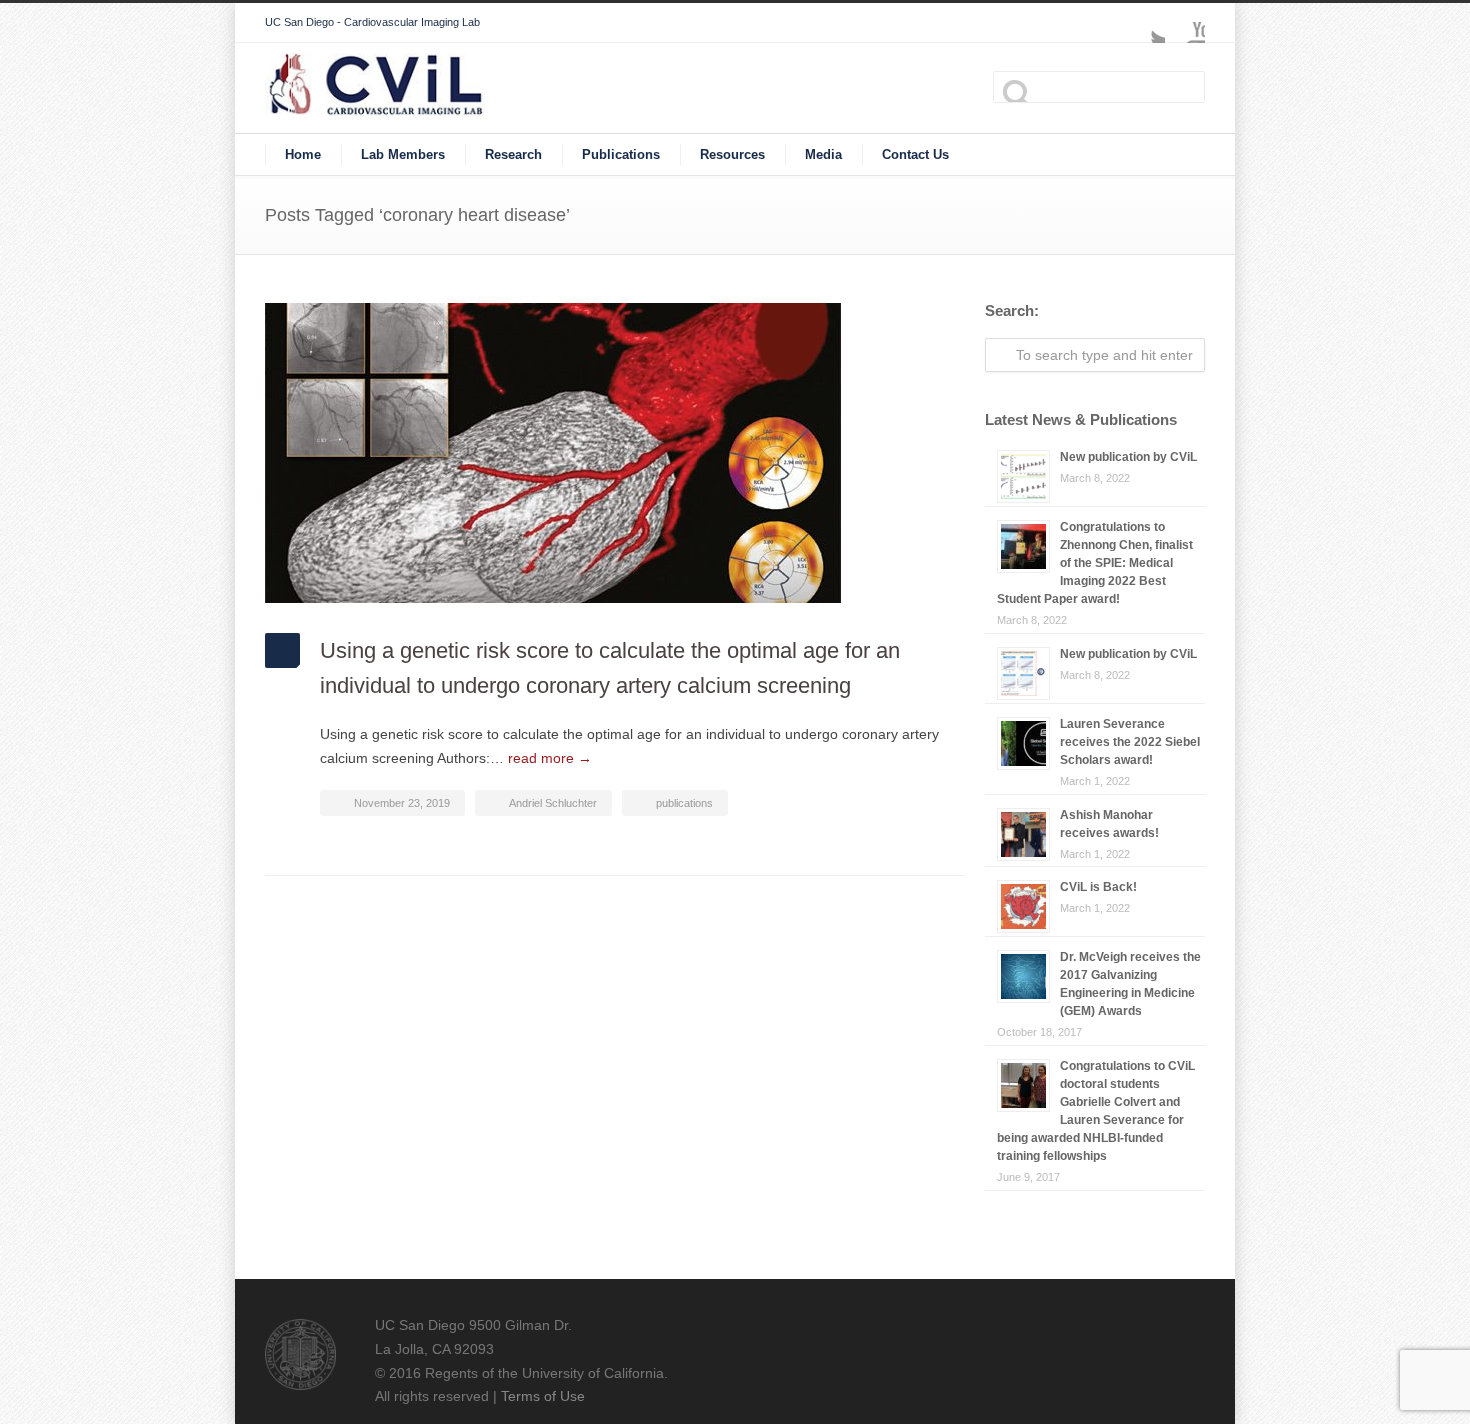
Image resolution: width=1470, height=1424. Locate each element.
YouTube (1185, 23)
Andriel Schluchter (553, 803)
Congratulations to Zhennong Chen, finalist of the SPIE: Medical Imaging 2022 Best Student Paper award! (1095, 563)
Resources (732, 154)
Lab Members (403, 154)
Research (513, 154)
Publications (621, 154)
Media (823, 154)
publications (684, 803)
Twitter (1145, 23)
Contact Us (915, 154)
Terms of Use (543, 1396)
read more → (550, 758)
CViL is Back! (1098, 887)
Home (303, 154)
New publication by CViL (1128, 457)
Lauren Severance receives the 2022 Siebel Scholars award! (1130, 742)
